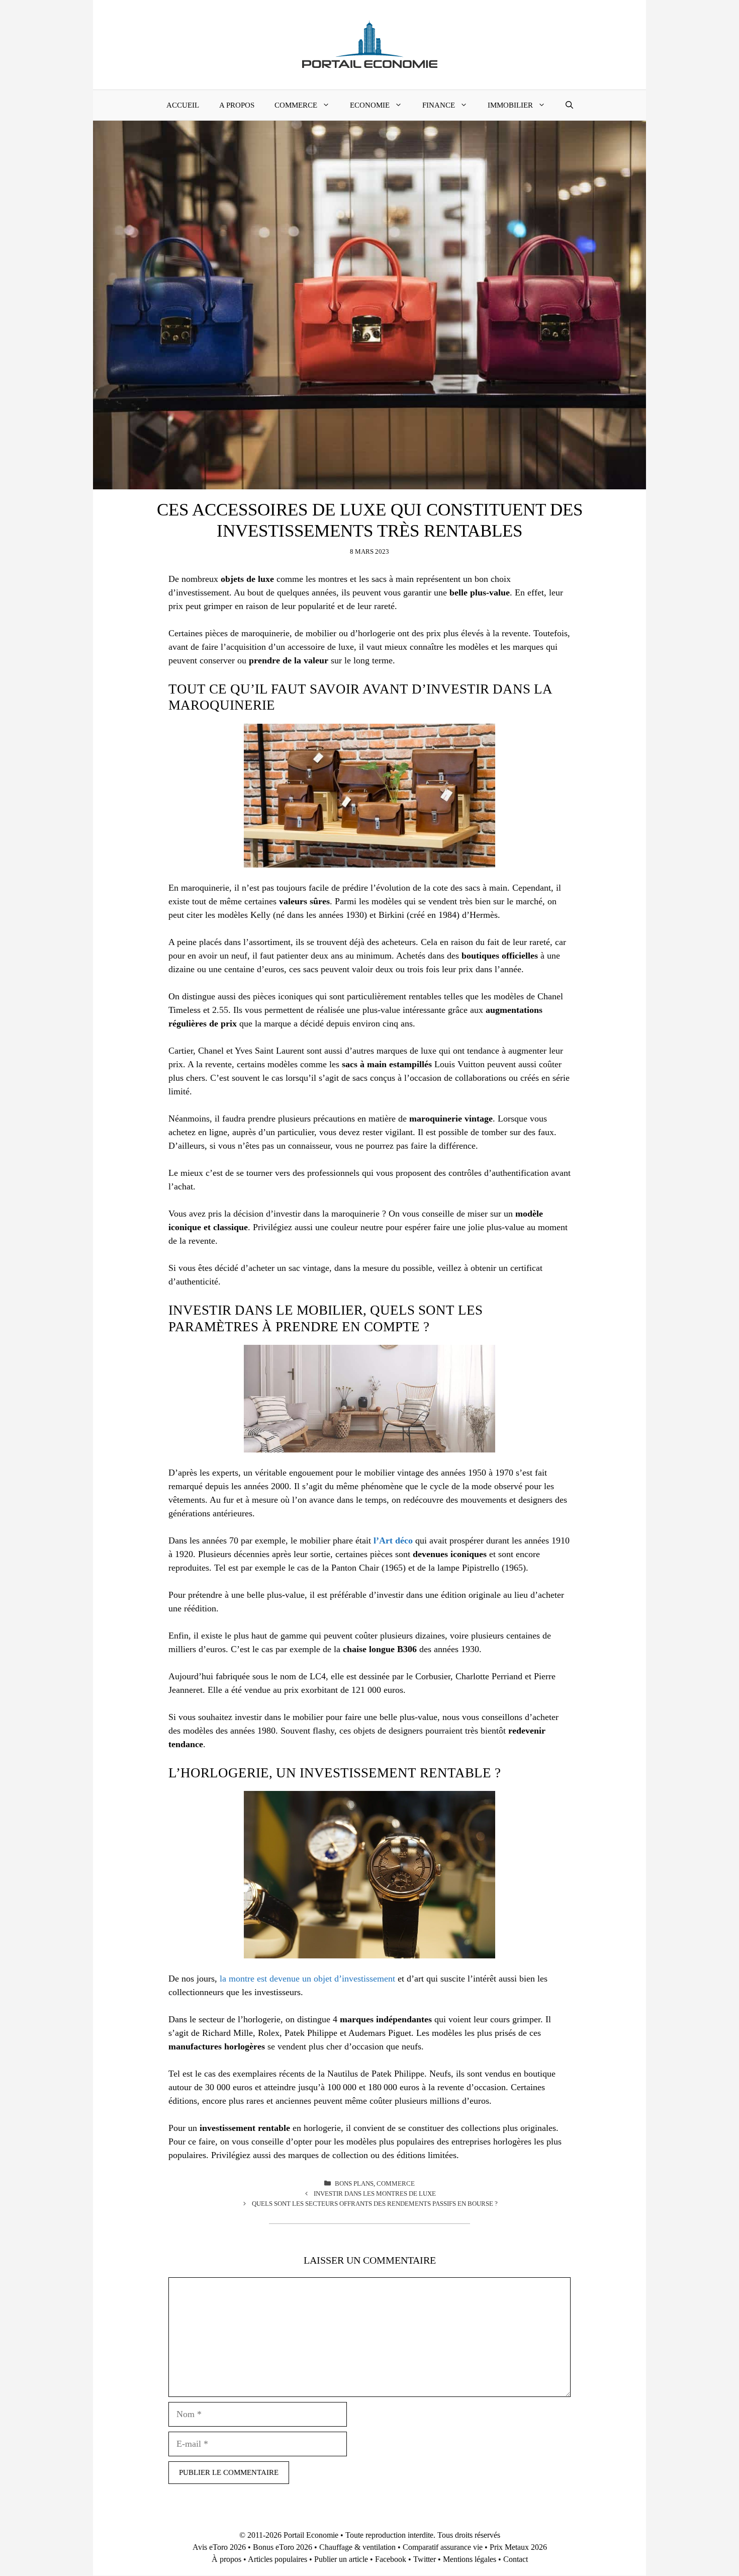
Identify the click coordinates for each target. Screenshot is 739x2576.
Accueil (183, 105)
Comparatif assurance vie (443, 2547)
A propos (237, 105)
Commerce (296, 105)
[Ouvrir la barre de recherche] (569, 105)
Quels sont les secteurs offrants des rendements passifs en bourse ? (375, 2204)
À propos (226, 2559)
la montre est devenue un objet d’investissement (307, 1979)
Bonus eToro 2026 (283, 2547)
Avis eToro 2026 (219, 2547)
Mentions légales (470, 2559)
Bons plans (354, 2183)
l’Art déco (393, 1540)
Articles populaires (278, 2559)
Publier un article (341, 2559)
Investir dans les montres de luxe (375, 2194)
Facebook (391, 2559)
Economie (370, 105)
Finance (439, 105)
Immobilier (510, 105)
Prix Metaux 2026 (518, 2547)
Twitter (425, 2559)
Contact (516, 2559)
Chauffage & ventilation (357, 2547)
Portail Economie (311, 2535)
